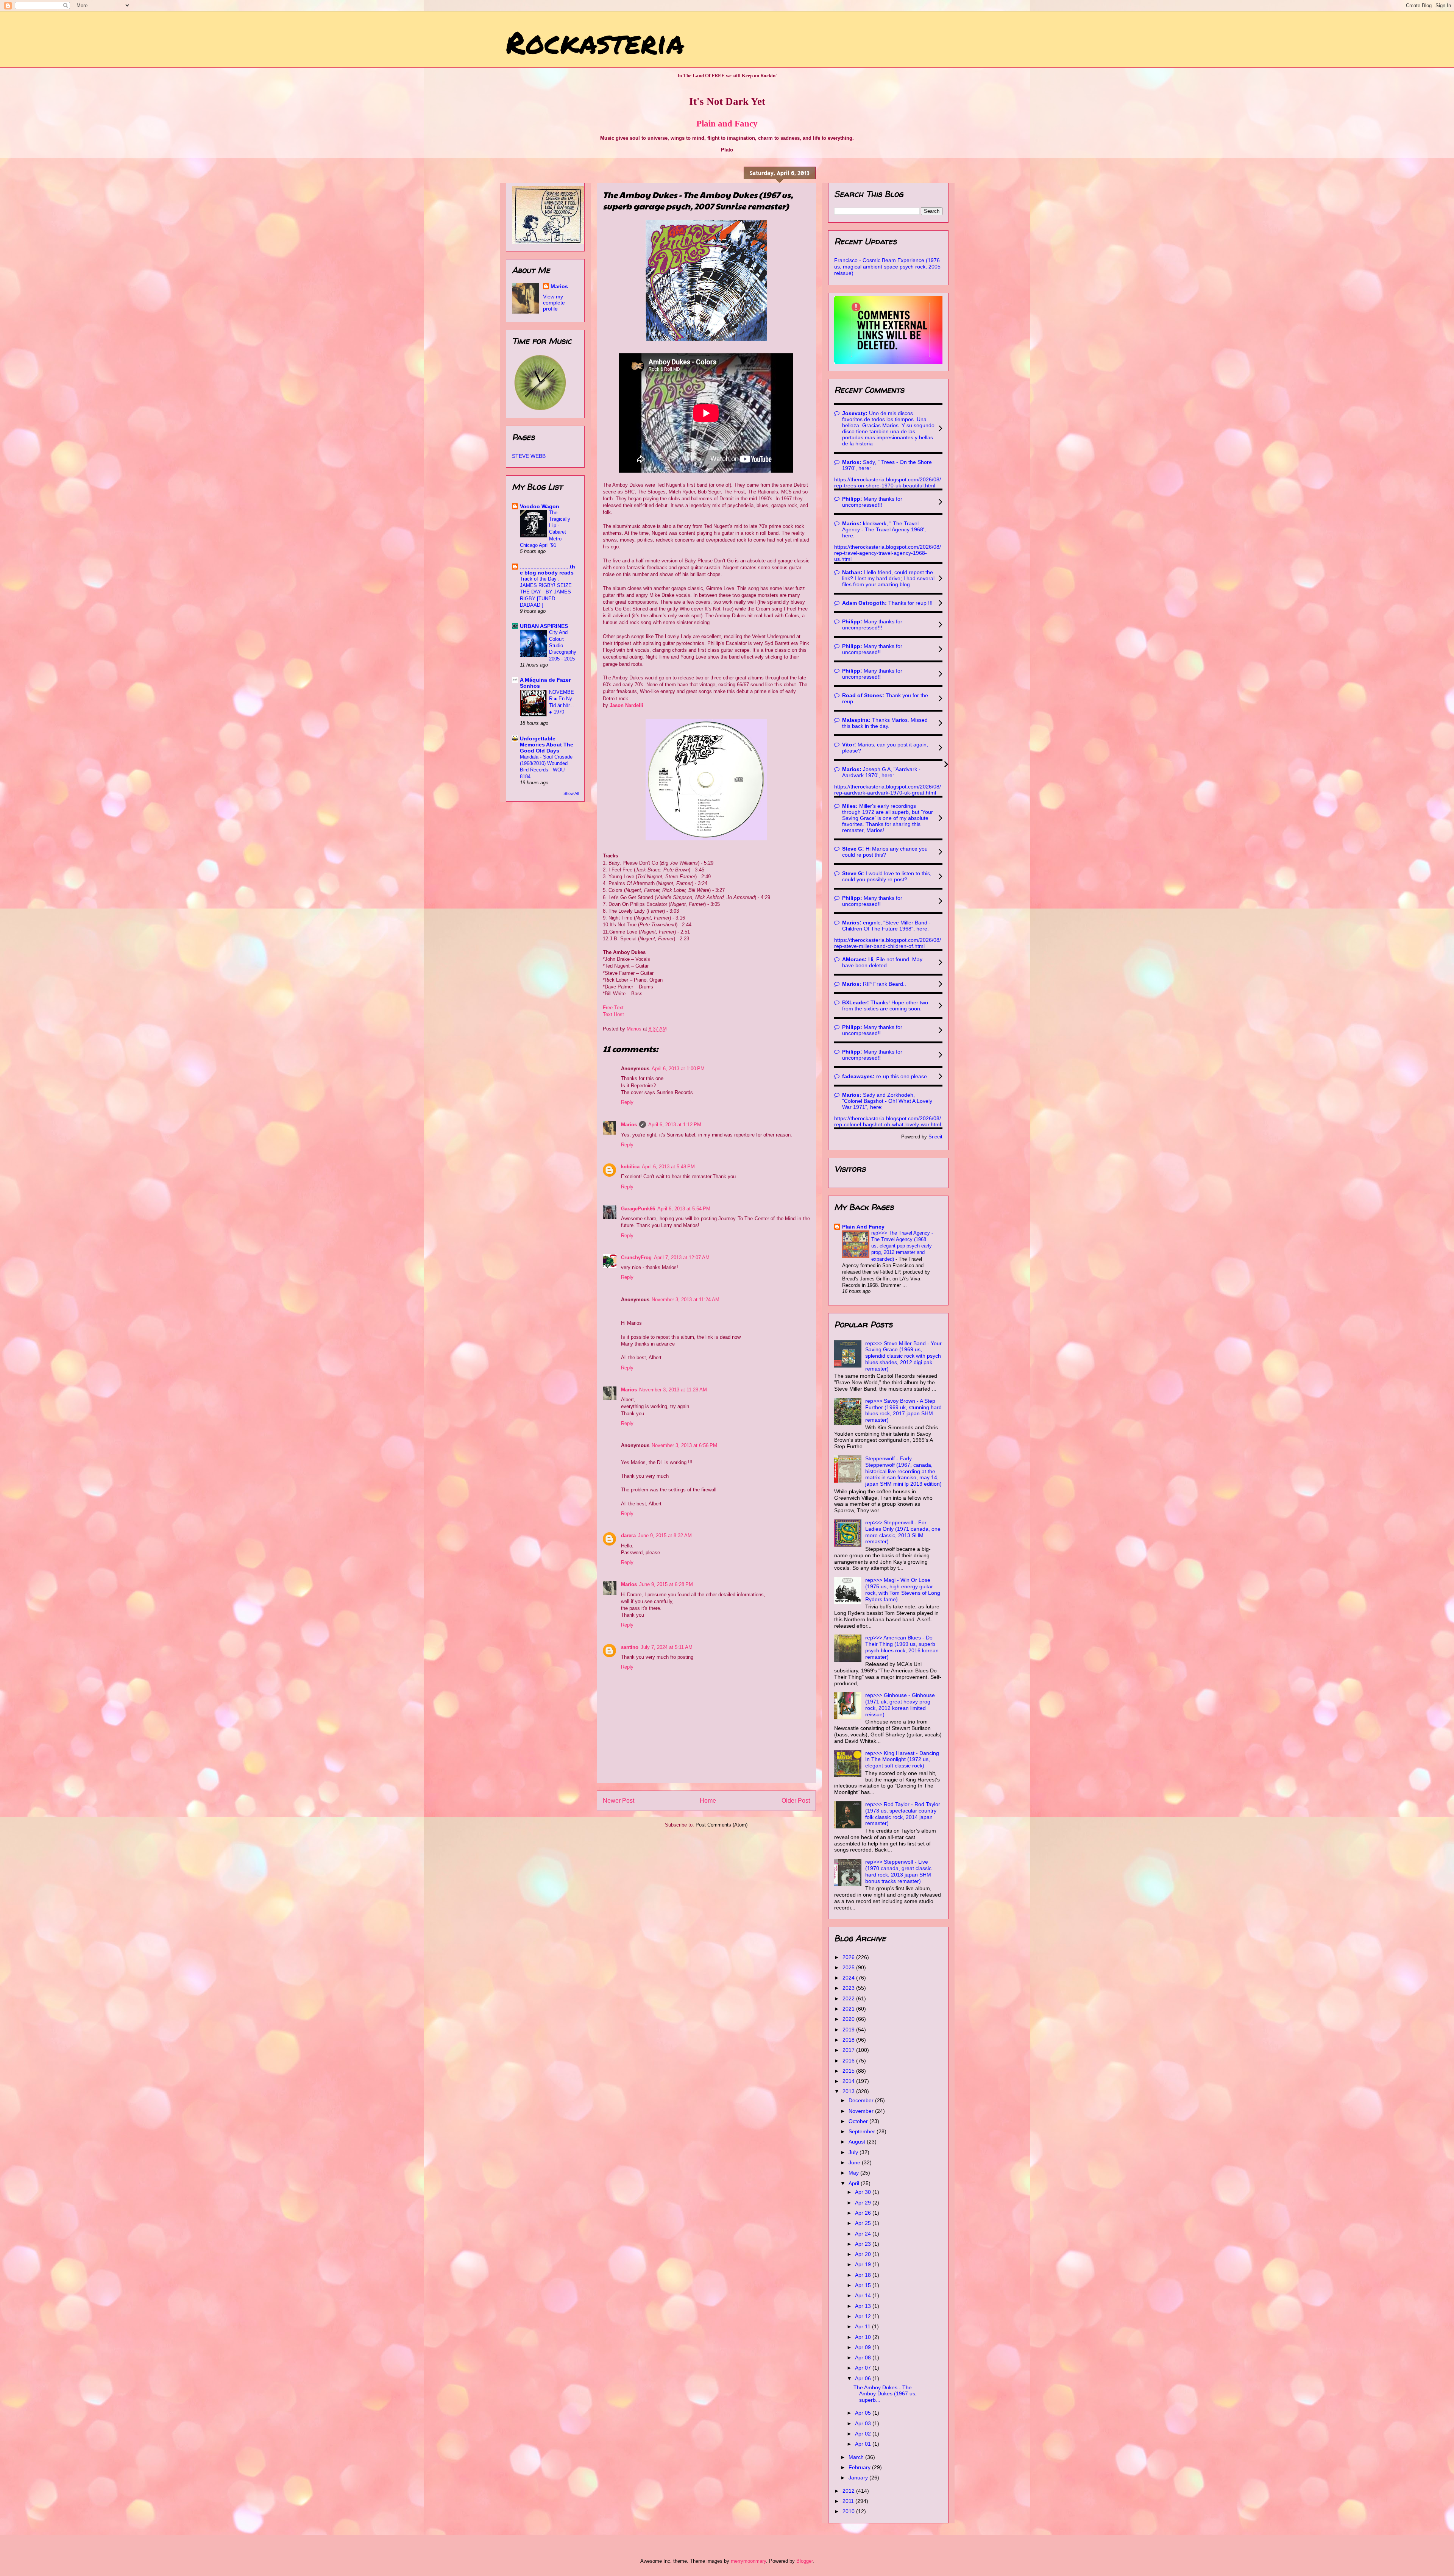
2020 (849, 2019)
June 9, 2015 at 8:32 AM (665, 1535)
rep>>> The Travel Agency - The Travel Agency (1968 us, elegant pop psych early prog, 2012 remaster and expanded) (902, 1246)
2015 (849, 2071)
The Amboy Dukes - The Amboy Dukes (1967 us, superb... (885, 2394)
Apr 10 (864, 2337)
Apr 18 (864, 2275)
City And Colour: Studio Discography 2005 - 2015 (563, 645)
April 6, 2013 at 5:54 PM (684, 1209)
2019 (849, 2030)
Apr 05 (864, 2413)
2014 (849, 2081)
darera (628, 1535)
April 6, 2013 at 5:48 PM (668, 1167)
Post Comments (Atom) (722, 1825)
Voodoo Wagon (540, 506)
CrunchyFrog (636, 1258)
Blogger (804, 2561)
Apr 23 (864, 2244)
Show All (571, 793)
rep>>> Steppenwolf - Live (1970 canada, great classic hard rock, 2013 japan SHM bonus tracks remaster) (898, 1871)
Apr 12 (864, 2316)
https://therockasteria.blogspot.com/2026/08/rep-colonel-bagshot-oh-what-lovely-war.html (888, 1121)
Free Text (613, 1008)
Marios (629, 1125)
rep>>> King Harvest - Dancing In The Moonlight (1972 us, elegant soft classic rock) (902, 1759)
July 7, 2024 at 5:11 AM (667, 1647)
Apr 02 (864, 2434)
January (859, 2478)
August (858, 2142)
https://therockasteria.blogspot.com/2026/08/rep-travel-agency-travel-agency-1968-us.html (888, 553)
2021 (849, 2009)
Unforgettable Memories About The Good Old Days (547, 745)
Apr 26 (864, 2213)
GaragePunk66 (638, 1209)
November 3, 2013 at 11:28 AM (673, 1390)
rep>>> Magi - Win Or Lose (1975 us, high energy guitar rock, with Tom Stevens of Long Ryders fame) (903, 1589)
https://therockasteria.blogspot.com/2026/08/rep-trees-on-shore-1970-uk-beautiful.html (888, 482)
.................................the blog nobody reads (548, 570)
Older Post (796, 1801)
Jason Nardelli (626, 705)
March (857, 2457)
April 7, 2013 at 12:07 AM (682, 1258)
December (862, 2100)
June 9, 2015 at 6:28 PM (666, 1584)
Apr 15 (864, 2285)
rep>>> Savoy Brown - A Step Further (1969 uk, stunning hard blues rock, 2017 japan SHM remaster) (903, 1410)
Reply (627, 1102)
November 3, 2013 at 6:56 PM (684, 1445)
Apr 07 (864, 2368)
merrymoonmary (748, 2561)
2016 (849, 2061)
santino (630, 1647)
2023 (849, 1988)
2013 (849, 2091)
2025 (849, 1967)
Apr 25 (864, 2223)
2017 (849, 2050)
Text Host (613, 1014)
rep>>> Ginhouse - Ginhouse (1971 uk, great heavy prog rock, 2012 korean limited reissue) (900, 1705)
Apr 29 (864, 2203)
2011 (849, 2501)
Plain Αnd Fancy (863, 1227)
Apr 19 (864, 2264)
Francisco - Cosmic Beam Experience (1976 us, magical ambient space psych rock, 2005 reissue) (887, 267)
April (855, 2183)
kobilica (630, 1167)
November (862, 2111)
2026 (849, 1957)
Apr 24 (864, 2234)
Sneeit (935, 1137)
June (855, 2162)
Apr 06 (864, 2378)
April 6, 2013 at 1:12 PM (675, 1125)
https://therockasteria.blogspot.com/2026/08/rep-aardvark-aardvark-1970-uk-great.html (888, 790)
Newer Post (619, 1801)
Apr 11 (864, 2326)
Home (708, 1801)
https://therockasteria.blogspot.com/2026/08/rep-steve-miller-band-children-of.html (888, 943)
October (859, 2121)
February (860, 2467)
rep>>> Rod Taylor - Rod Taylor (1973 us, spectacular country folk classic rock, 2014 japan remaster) (903, 1814)
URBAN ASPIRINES (544, 626)
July (854, 2152)
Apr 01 (864, 2444)
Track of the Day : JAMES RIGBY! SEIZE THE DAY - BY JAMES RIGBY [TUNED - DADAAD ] (546, 592)
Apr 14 (864, 2295)
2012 (849, 2491)
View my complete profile (554, 303)
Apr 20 (864, 2254)
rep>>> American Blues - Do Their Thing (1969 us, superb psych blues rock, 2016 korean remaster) (902, 1647)
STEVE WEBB (529, 456)
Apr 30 (864, 2192)
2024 (849, 1978)
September (863, 2131)
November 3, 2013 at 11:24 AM (686, 1300)
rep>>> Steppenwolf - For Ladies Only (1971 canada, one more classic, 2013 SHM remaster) (903, 1532)
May (854, 2173)
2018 (849, 2040)
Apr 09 (864, 2347)
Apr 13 (864, 2306)
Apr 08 (864, 2357)
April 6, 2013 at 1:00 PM (678, 1069)
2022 (849, 1998)
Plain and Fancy (727, 123)
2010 (849, 2511)
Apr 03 (864, 2423)
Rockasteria (595, 42)
